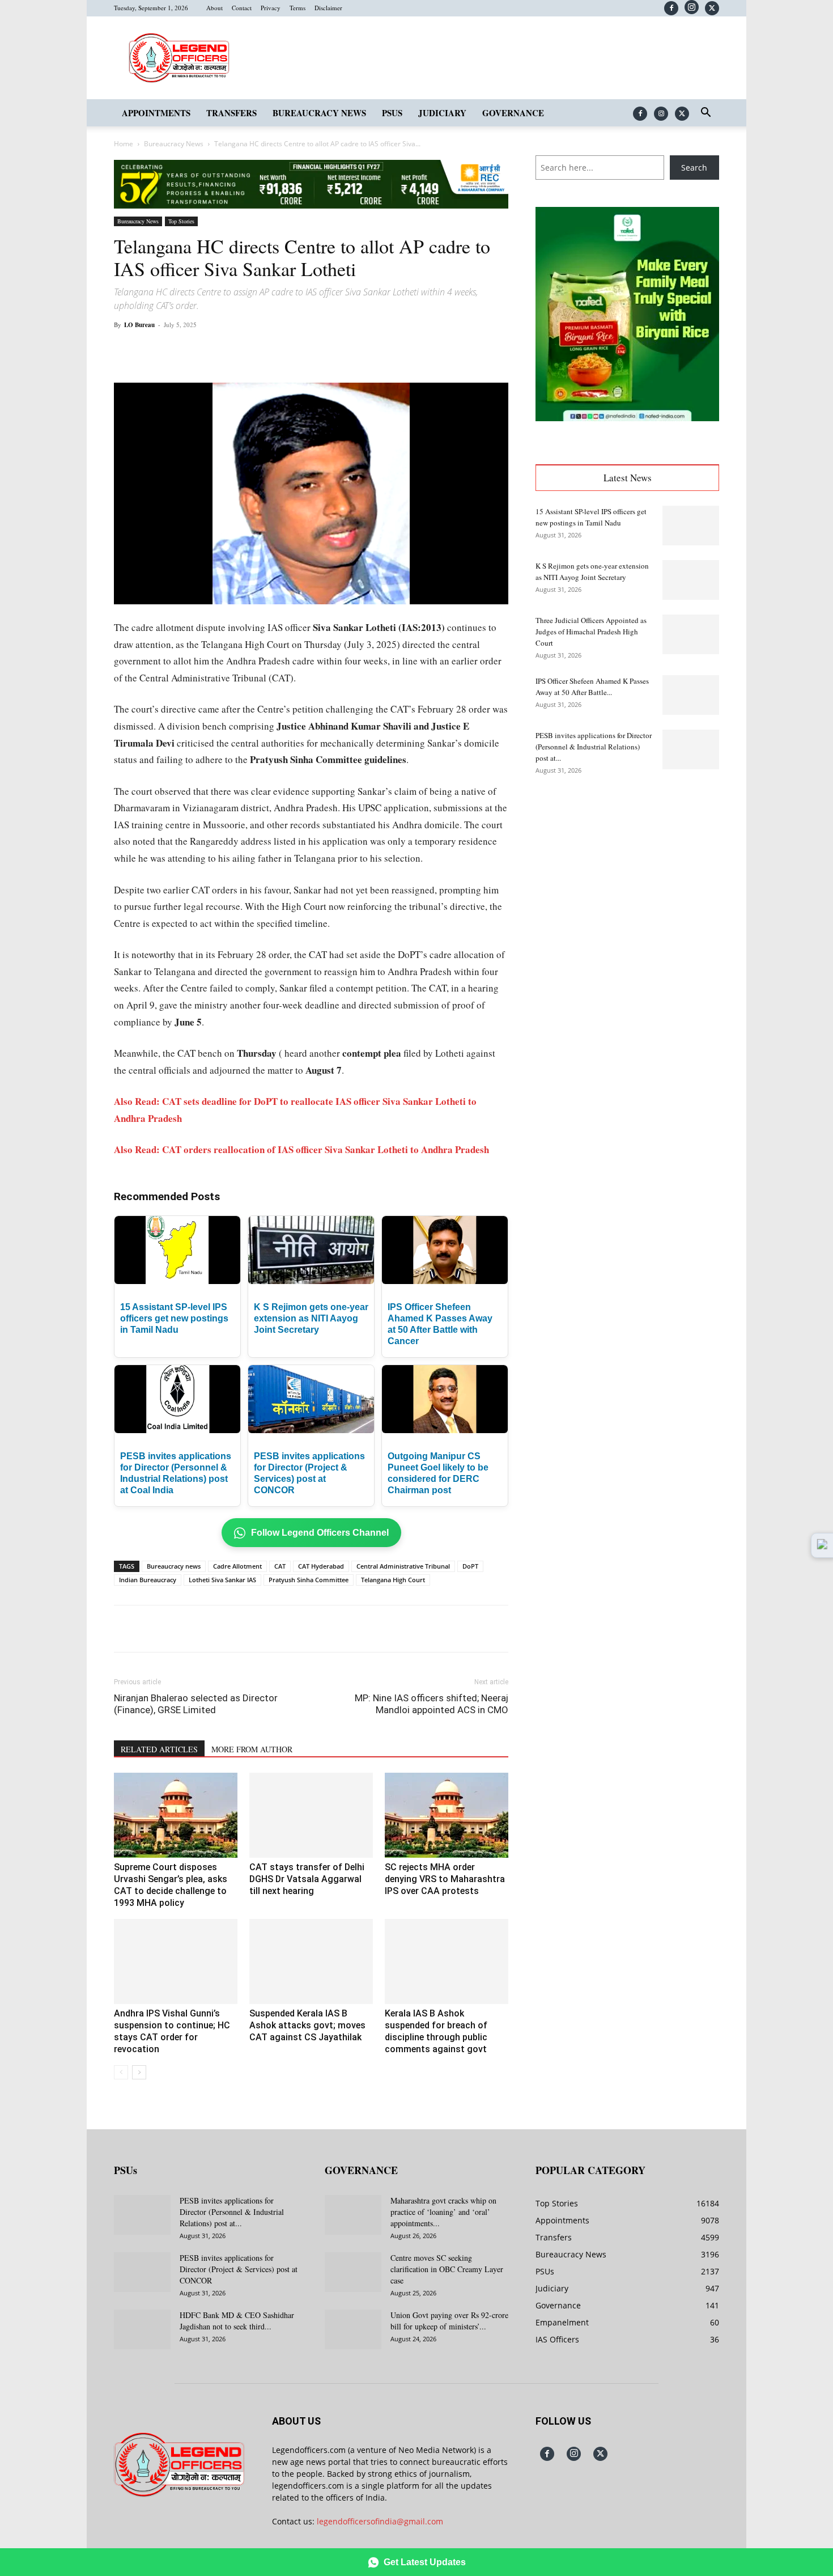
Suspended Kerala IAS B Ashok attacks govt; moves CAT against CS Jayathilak (307, 2025)
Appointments (156, 113)
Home (124, 144)
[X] (712, 8)
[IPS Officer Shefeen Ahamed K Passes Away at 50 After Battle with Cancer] (691, 695)
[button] (705, 114)
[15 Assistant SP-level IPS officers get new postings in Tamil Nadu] (691, 526)
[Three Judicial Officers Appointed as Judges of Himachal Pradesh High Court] (691, 634)
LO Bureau (139, 325)
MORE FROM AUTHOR (252, 1749)
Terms (297, 8)
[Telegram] (322, 350)
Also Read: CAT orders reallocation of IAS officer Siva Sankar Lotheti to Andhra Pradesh (301, 1149)
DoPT (470, 1566)
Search (694, 168)
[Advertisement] (627, 874)
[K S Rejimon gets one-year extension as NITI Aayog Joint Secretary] (691, 580)
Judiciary (442, 113)
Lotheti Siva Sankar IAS (222, 1580)
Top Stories (181, 221)
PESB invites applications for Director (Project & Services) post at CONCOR (239, 2269)
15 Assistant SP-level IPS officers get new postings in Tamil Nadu (174, 1318)
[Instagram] (692, 7)
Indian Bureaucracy (148, 1580)
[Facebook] (671, 8)
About (214, 8)
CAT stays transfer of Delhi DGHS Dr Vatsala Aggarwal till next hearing (307, 1879)
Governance (513, 113)
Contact (242, 8)
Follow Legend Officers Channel (320, 1533)
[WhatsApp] (244, 350)
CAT (280, 1566)
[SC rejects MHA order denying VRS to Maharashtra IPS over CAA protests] (447, 1815)
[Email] (296, 350)
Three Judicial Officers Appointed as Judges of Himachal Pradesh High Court (591, 632)
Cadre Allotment (237, 1566)
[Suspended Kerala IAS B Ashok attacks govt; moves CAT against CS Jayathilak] (311, 1961)
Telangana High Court (393, 1580)
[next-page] (139, 2072)
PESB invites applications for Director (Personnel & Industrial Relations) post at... (594, 747)
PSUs (392, 113)
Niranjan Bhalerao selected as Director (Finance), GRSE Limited (196, 1704)
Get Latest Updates (425, 2562)
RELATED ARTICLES (159, 1749)
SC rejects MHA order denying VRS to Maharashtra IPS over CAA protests (445, 1879)
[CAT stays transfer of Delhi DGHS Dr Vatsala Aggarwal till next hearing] (311, 1815)
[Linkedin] (270, 350)
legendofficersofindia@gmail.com (380, 2521)
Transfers (231, 113)
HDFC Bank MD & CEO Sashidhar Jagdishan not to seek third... (237, 2321)
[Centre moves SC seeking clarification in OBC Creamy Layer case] (353, 2272)
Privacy (271, 8)
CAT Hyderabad (321, 1566)
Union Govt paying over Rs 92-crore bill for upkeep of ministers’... (449, 2321)
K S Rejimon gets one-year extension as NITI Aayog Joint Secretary (311, 1318)
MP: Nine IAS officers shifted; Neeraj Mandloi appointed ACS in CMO (432, 1704)
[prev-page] (121, 2072)
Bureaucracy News (319, 113)
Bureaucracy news (174, 1566)
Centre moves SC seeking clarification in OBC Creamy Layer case (447, 2269)
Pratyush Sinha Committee (309, 1580)
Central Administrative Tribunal (403, 1566)
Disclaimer (328, 8)
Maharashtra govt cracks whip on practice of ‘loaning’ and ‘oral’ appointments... (443, 2212)
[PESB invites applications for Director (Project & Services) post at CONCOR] (142, 2272)
